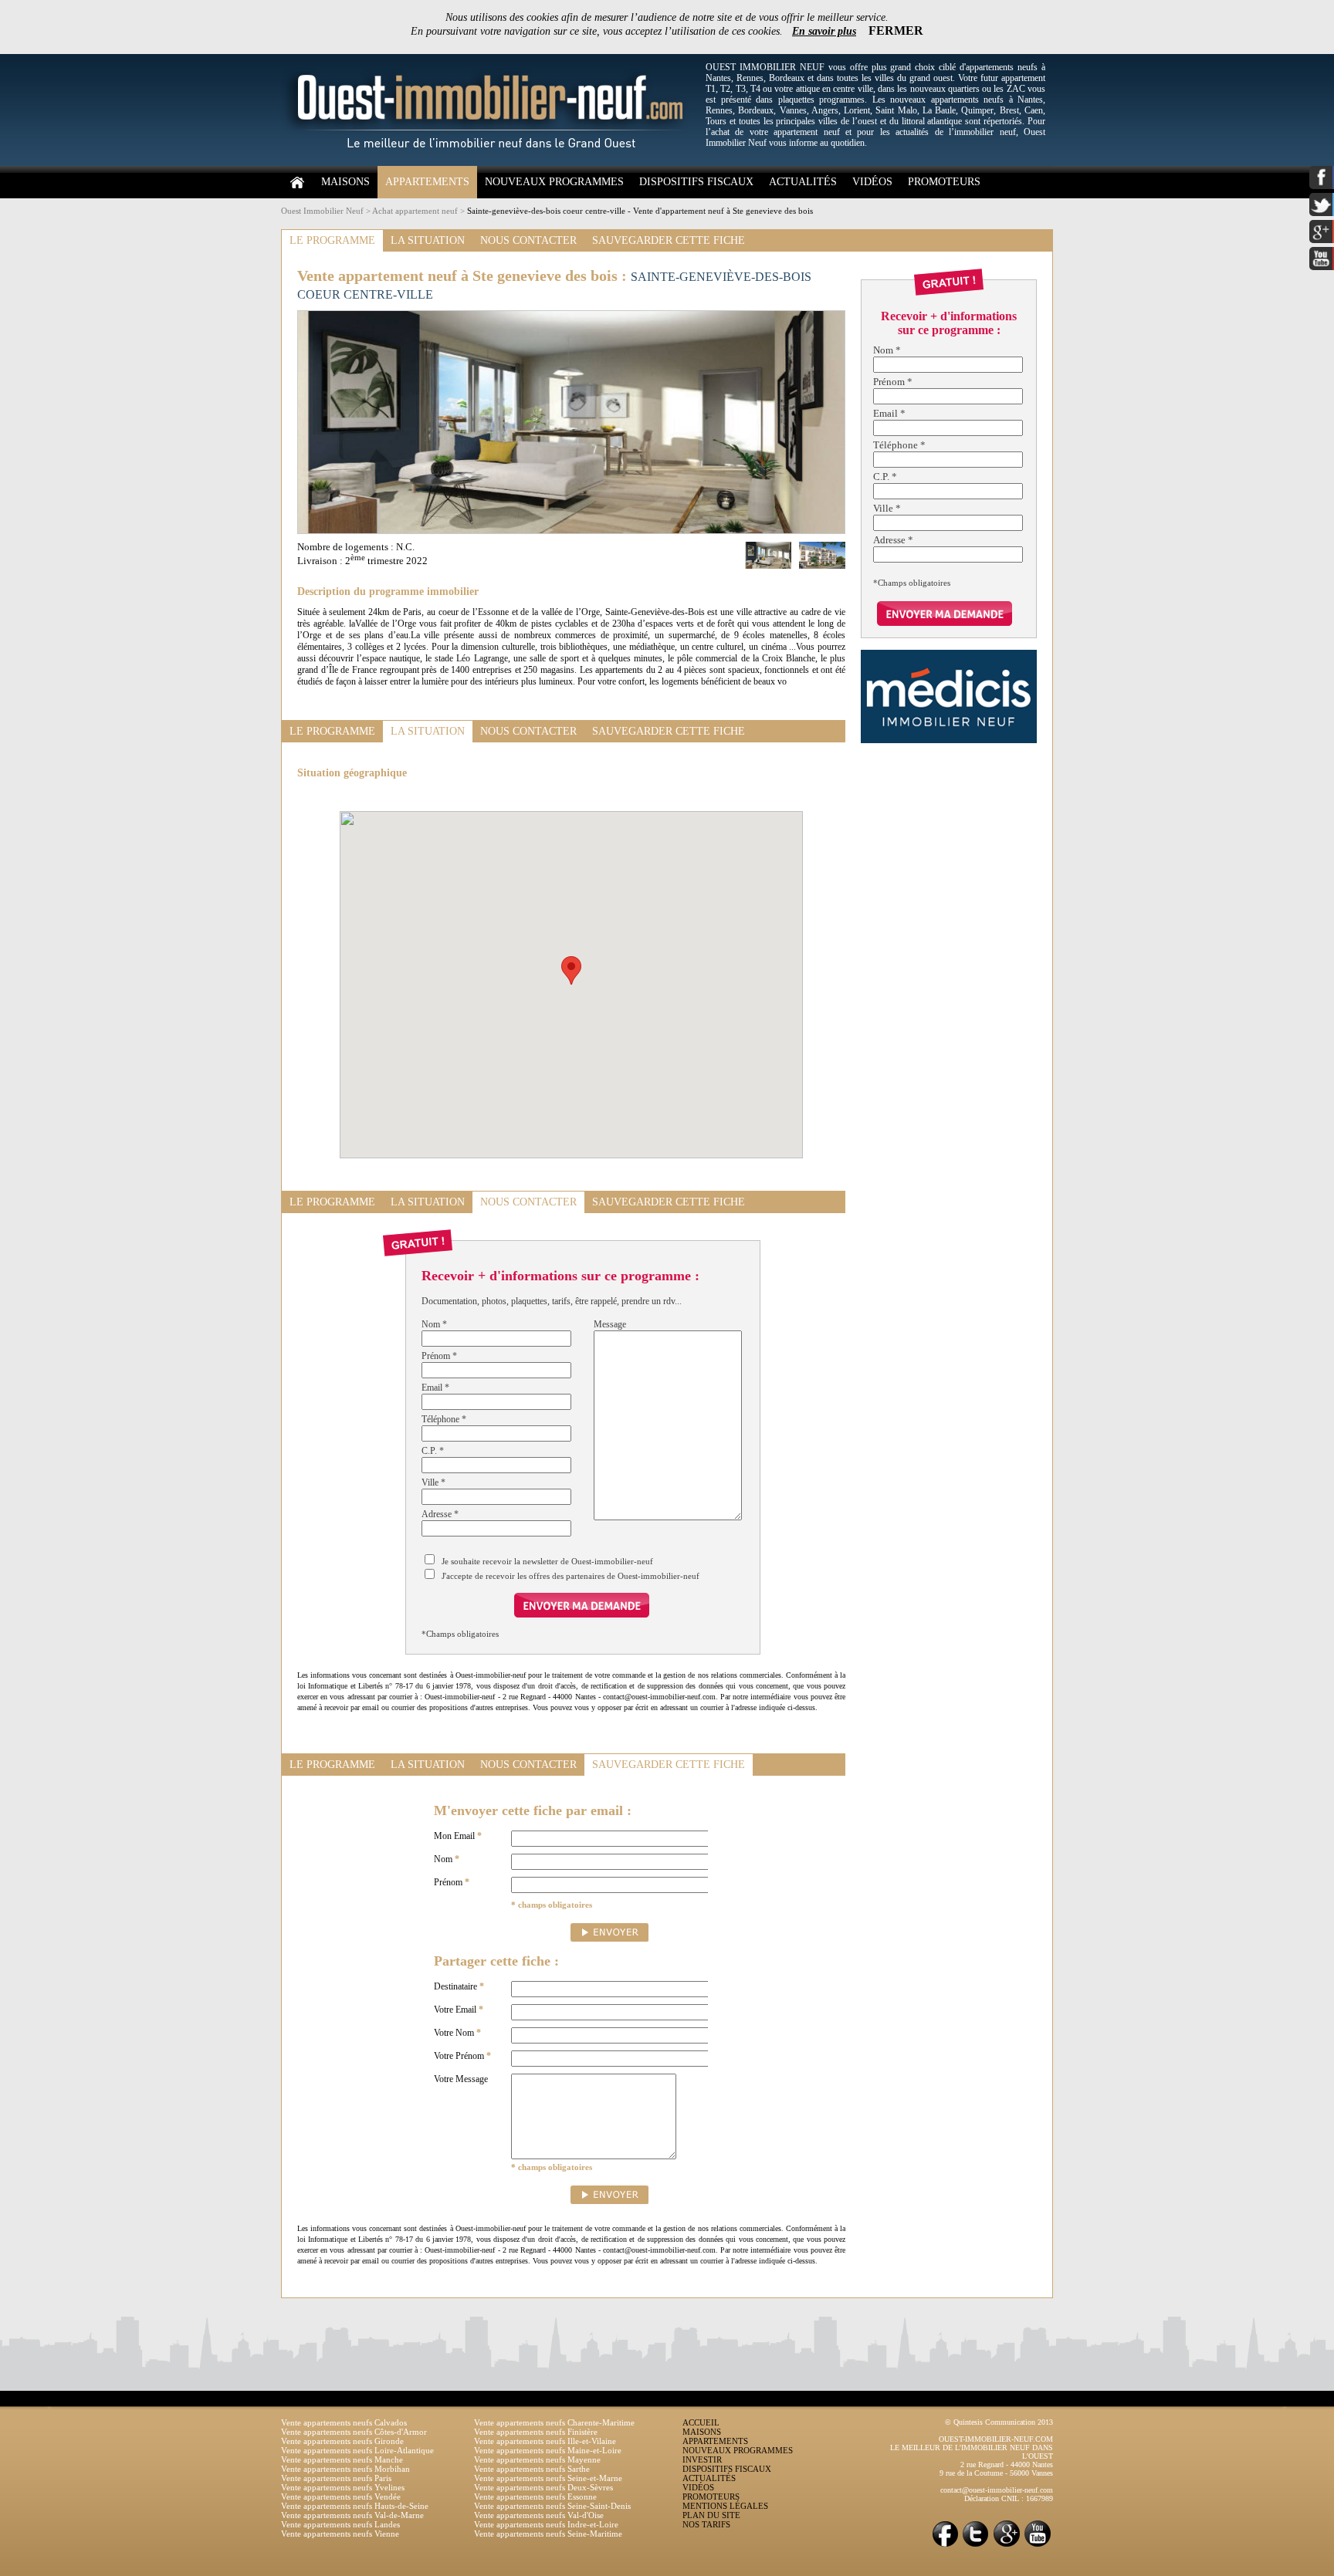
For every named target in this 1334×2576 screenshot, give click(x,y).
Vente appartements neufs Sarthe (532, 2469)
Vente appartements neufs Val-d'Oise (539, 2515)
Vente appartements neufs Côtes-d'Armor (354, 2432)
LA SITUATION (428, 240)
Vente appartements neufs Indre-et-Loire (546, 2524)
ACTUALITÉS (803, 182)
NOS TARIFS (706, 2524)
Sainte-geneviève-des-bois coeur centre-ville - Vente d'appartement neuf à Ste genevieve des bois (640, 211)
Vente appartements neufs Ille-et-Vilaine (545, 2441)
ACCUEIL (701, 2422)
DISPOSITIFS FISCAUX (696, 182)
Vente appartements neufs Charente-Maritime (554, 2422)
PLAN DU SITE (711, 2515)
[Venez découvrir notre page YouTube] (1038, 2546)
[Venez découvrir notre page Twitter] (976, 2546)
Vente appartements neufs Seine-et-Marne (548, 2478)
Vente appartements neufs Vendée (341, 2497)
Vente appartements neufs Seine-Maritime (548, 2534)
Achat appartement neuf (415, 211)
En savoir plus (824, 31)
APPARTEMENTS (427, 182)
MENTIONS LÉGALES (725, 2506)
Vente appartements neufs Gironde (342, 2441)
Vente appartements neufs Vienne (340, 2534)
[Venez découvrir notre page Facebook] (945, 2546)
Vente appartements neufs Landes (340, 2524)
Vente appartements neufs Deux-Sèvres (543, 2487)
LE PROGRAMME (332, 240)
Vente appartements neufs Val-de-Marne (352, 2515)
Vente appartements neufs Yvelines (343, 2487)
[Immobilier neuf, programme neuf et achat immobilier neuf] (489, 163)
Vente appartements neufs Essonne (535, 2497)
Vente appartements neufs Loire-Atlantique (357, 2450)
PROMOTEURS (944, 182)
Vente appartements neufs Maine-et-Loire (548, 2450)
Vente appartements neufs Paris (336, 2478)
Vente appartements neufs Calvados (344, 2422)
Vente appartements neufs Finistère (536, 2432)
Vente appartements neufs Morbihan (345, 2469)
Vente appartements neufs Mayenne (537, 2459)
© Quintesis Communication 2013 (999, 2422)
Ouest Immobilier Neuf (322, 211)
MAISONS (345, 182)
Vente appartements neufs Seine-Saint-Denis (552, 2506)
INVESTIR (702, 2459)
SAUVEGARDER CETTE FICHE (669, 240)
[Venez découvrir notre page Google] (1007, 2546)
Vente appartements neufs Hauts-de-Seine (355, 2506)
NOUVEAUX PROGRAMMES (554, 182)
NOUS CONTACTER (528, 240)
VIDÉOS (872, 182)
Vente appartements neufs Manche (342, 2459)
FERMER (896, 30)
